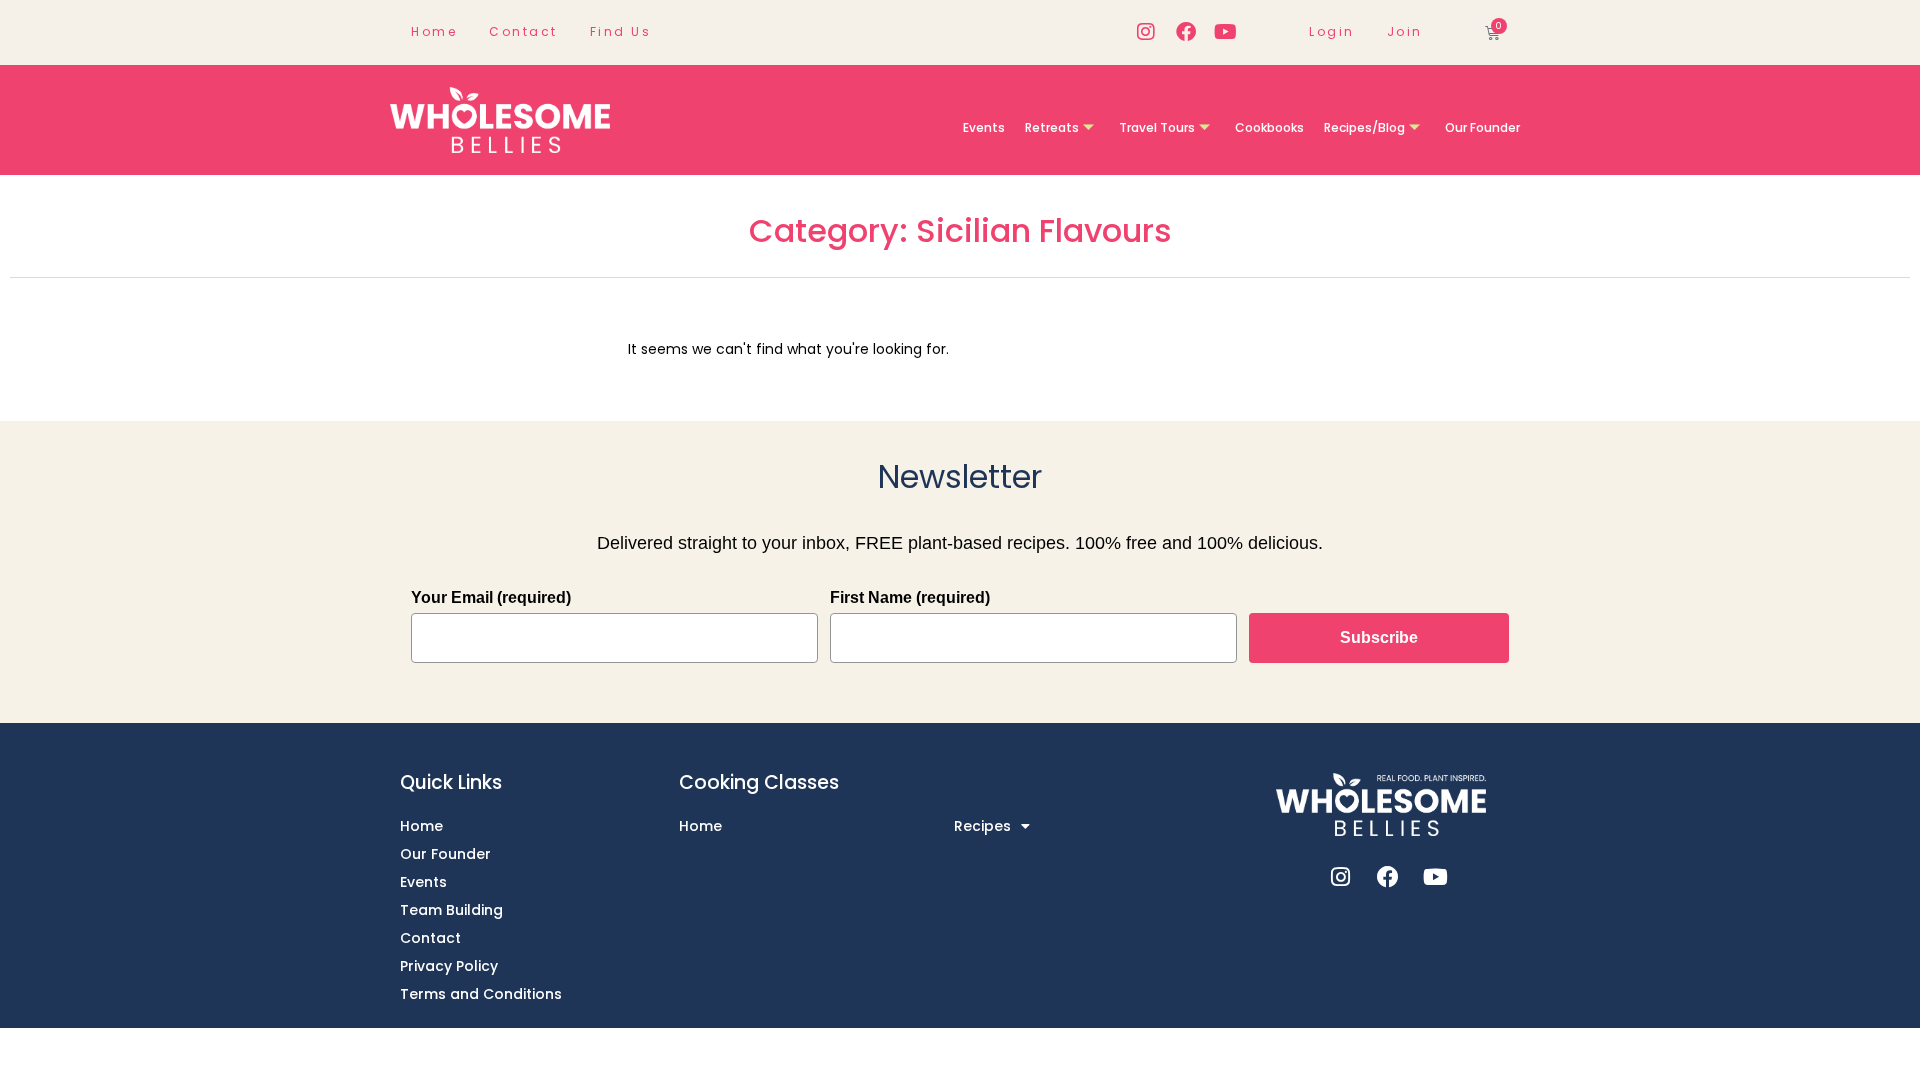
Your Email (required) (491, 597)
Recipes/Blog (1364, 127)
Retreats (1052, 127)
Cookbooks (1269, 127)
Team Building (451, 910)
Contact (523, 31)
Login (1332, 31)
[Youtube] (1226, 32)
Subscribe (1379, 637)
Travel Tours (1157, 127)
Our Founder (1482, 127)
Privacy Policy (449, 966)
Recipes (982, 826)
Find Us (621, 31)
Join (1405, 31)
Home (434, 31)
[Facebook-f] (1186, 32)
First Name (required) (910, 597)
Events (984, 127)
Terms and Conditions (481, 994)
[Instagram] (1146, 32)
